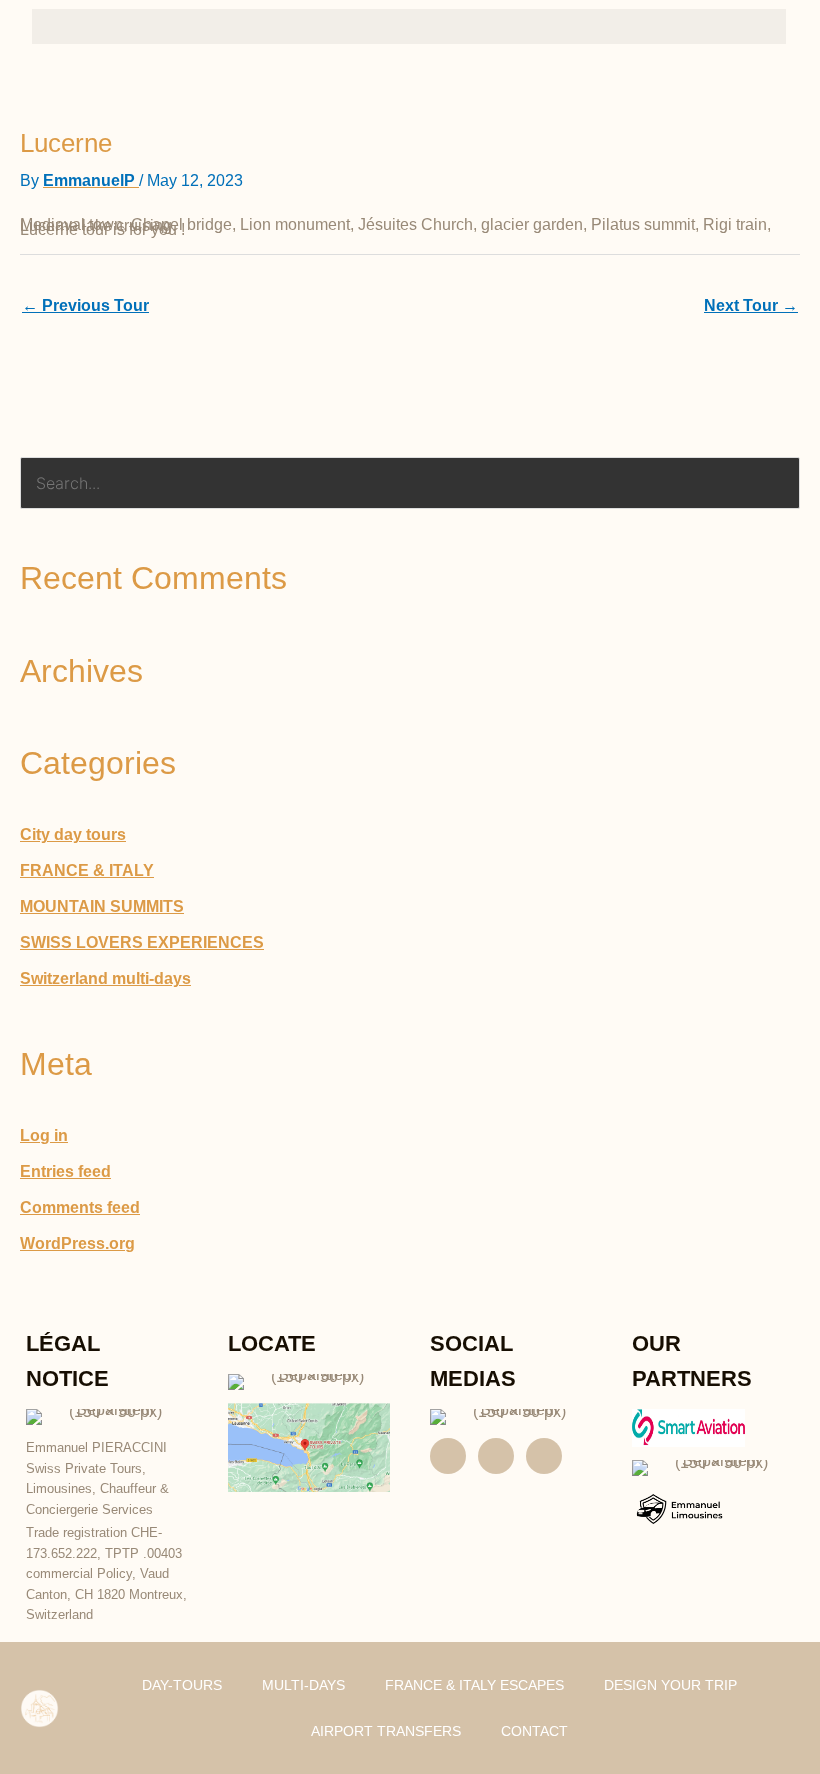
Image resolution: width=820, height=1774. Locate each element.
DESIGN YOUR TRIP (670, 1685)
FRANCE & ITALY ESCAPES (474, 1685)
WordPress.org (77, 1243)
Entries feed (65, 1171)
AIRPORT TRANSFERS (386, 1731)
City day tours (73, 834)
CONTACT (534, 1731)
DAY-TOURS (182, 1685)
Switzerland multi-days (105, 978)
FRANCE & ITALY (87, 870)
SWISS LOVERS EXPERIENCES (142, 942)
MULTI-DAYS (303, 1685)
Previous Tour (85, 305)
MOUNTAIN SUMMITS (102, 906)
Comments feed (80, 1207)
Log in (44, 1135)
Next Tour (751, 305)
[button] (409, 26)
